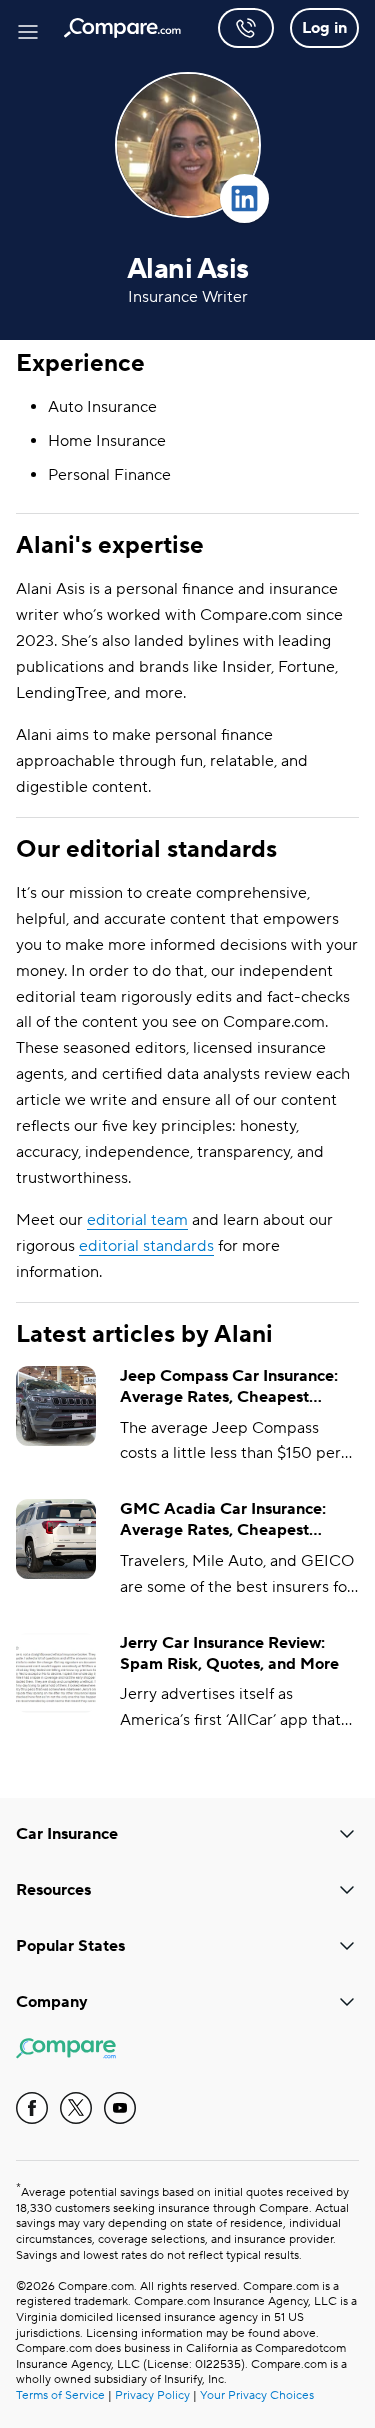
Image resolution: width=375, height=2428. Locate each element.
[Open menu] (28, 28)
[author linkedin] (244, 198)
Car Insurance (67, 1834)
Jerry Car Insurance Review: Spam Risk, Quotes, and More (229, 1653)
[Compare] (122, 28)
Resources (53, 1890)
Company (52, 2002)
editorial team (137, 1220)
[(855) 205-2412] (246, 28)
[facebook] (32, 2108)
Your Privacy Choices (257, 2395)
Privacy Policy (152, 2395)
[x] (76, 2108)
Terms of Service (60, 2395)
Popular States (70, 1946)
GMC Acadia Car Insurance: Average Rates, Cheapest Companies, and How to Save (227, 1520)
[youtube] (120, 2108)
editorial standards (146, 1246)
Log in (324, 28)
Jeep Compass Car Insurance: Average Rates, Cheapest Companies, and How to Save (229, 1387)
